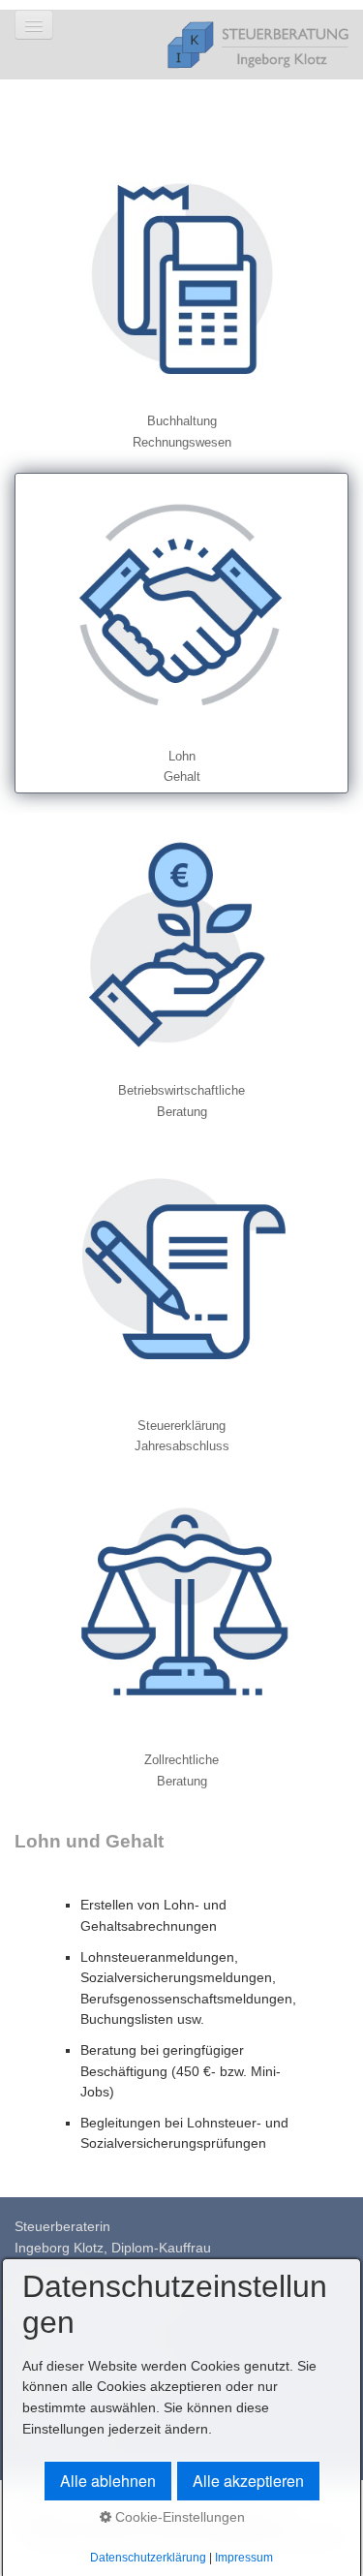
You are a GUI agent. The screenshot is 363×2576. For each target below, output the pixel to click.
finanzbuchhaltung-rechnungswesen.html (181, 298)
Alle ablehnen (108, 2481)
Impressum (244, 2558)
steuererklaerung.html (181, 1303)
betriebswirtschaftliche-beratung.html (181, 967)
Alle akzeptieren (248, 2481)
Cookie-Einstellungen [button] (178, 2517)
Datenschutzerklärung (148, 2558)
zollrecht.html (181, 1637)
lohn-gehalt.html (181, 633)
